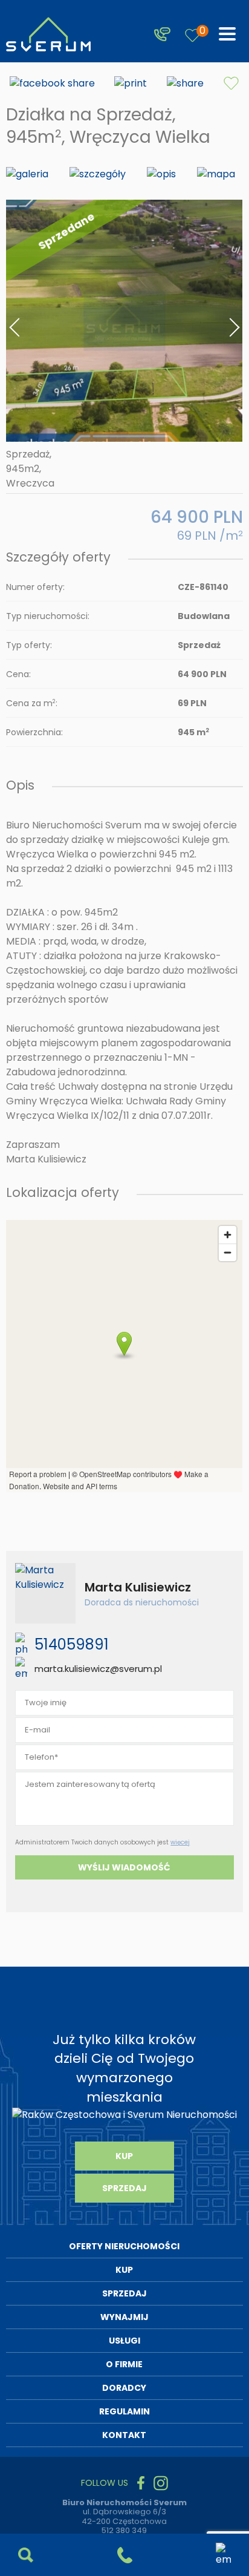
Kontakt (124, 2435)
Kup (124, 2156)
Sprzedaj (124, 2188)
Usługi (124, 2341)
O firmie (124, 2364)
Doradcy (124, 2388)
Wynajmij (124, 2317)
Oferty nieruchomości (124, 2246)
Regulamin (124, 2411)
